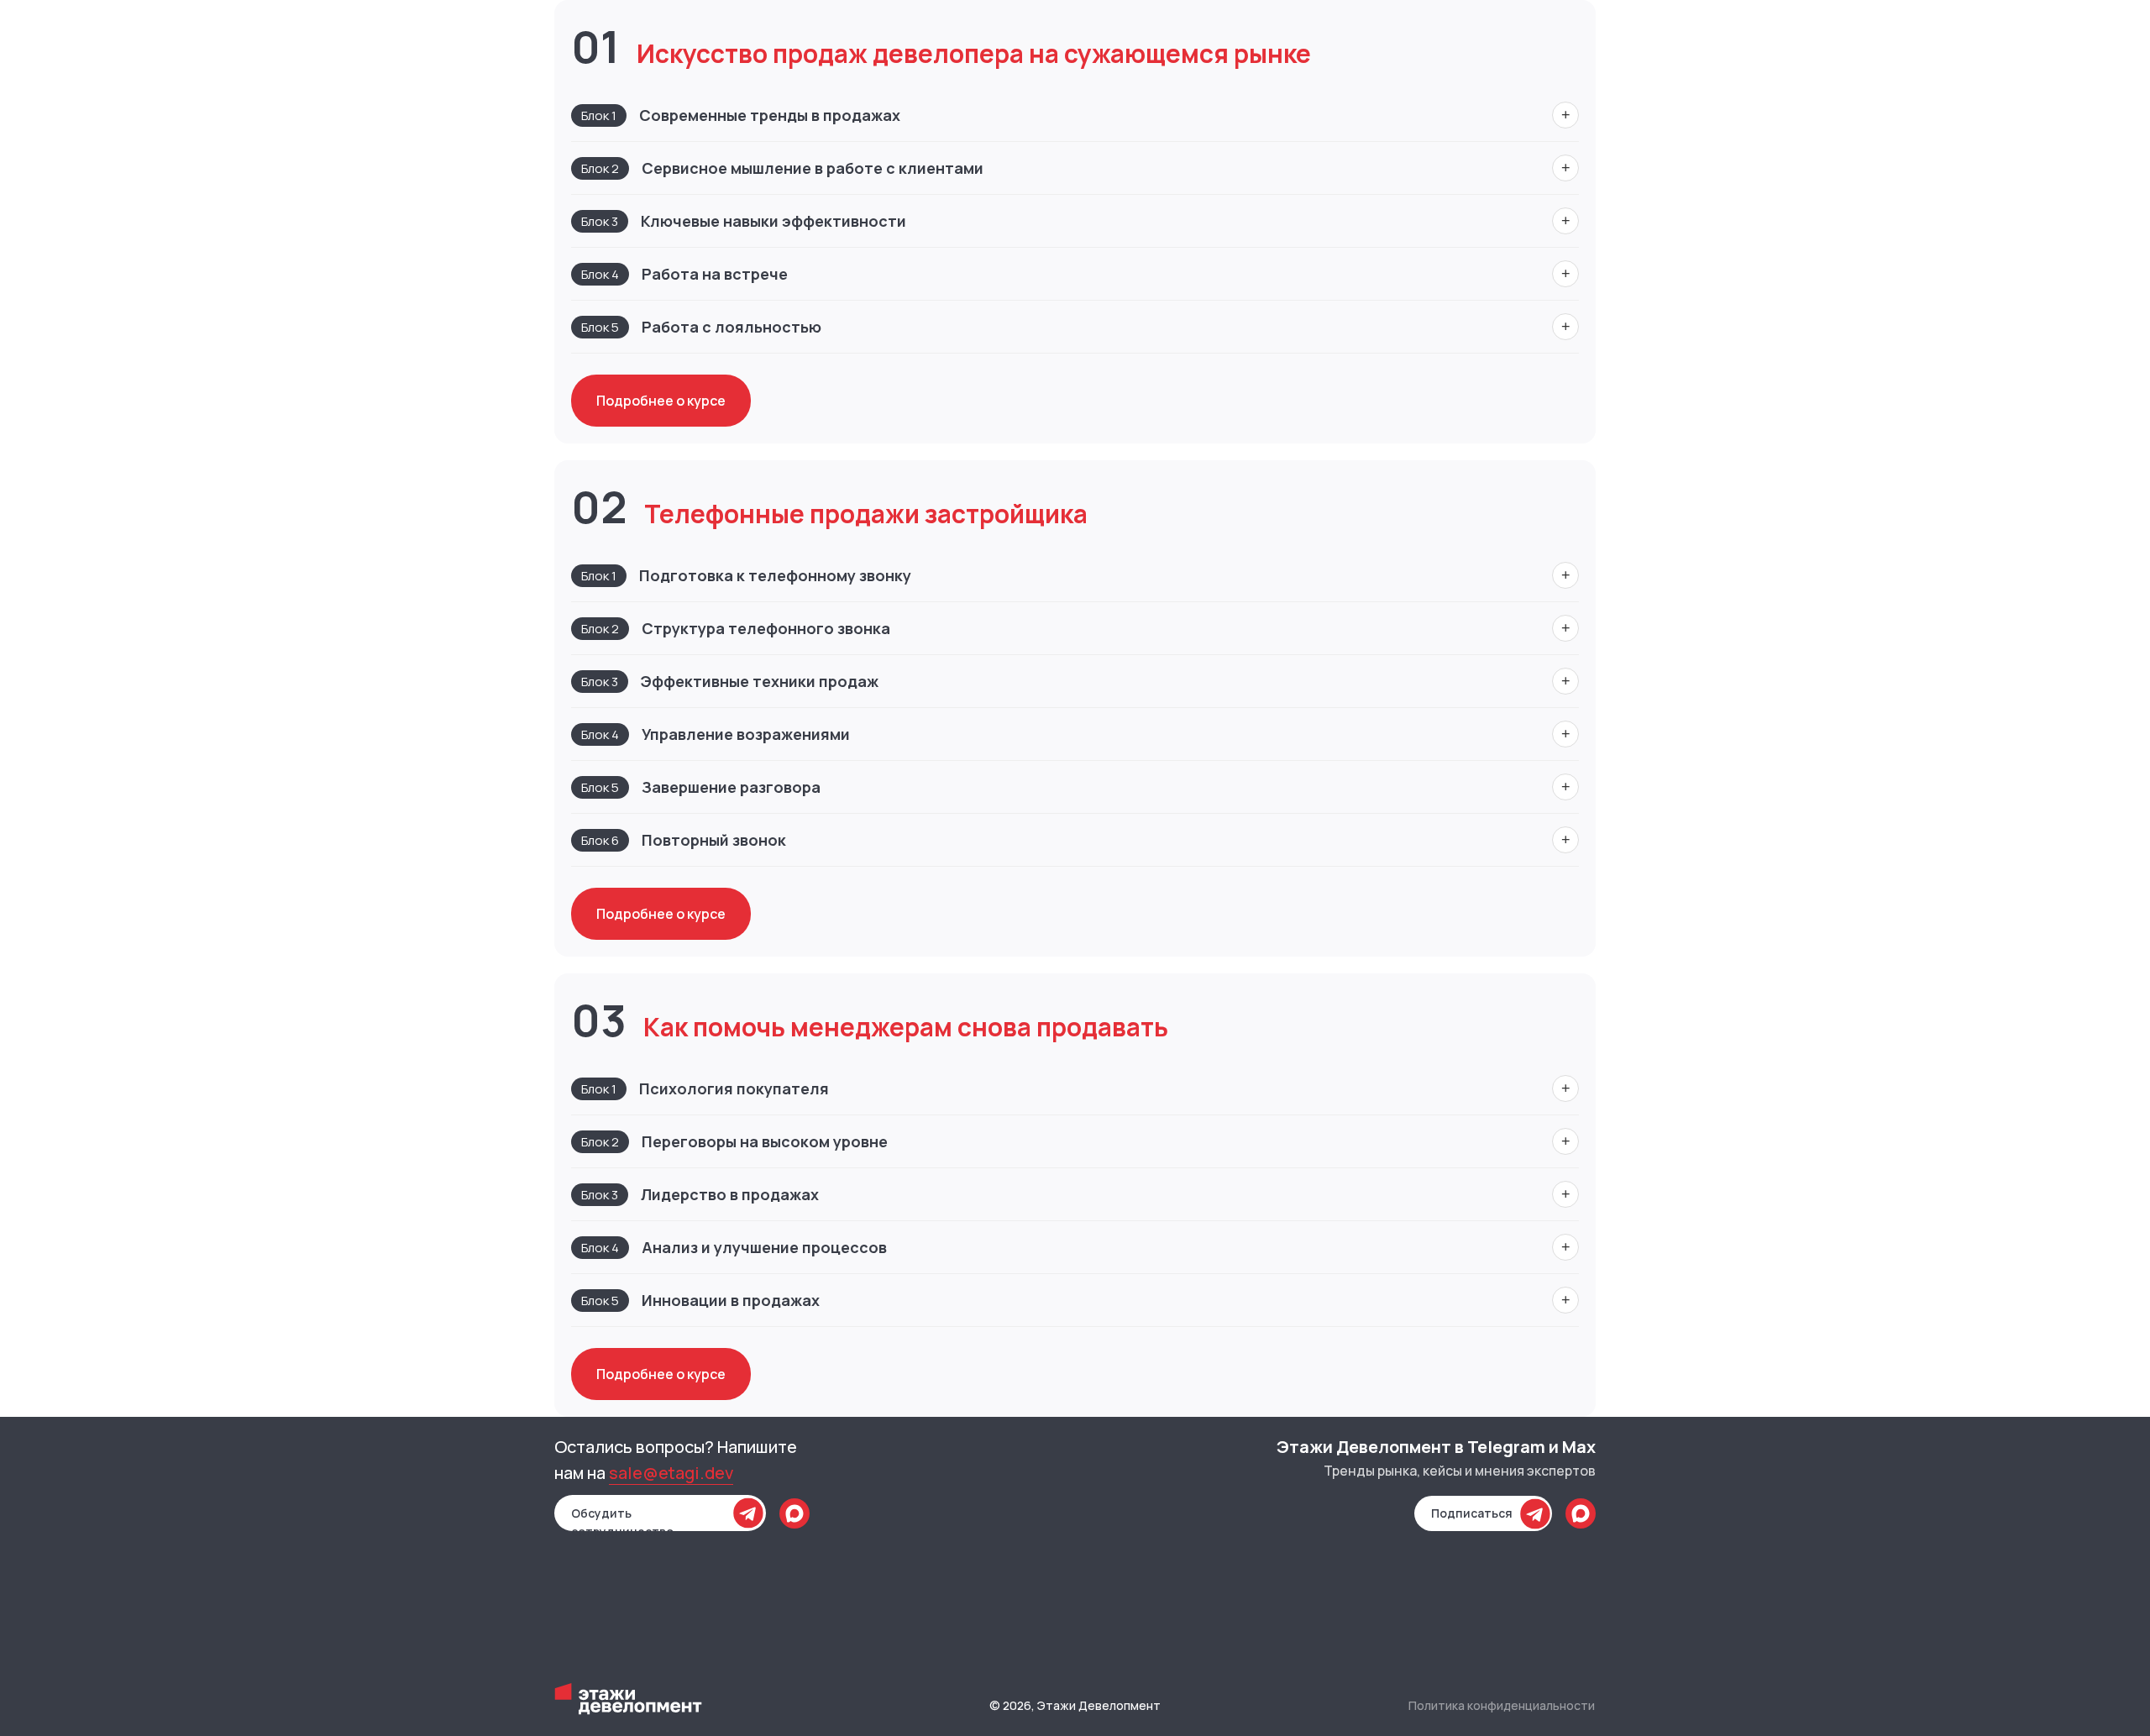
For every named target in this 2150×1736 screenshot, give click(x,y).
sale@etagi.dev (671, 1473)
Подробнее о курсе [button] (661, 401)
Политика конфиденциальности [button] (1502, 1705)
